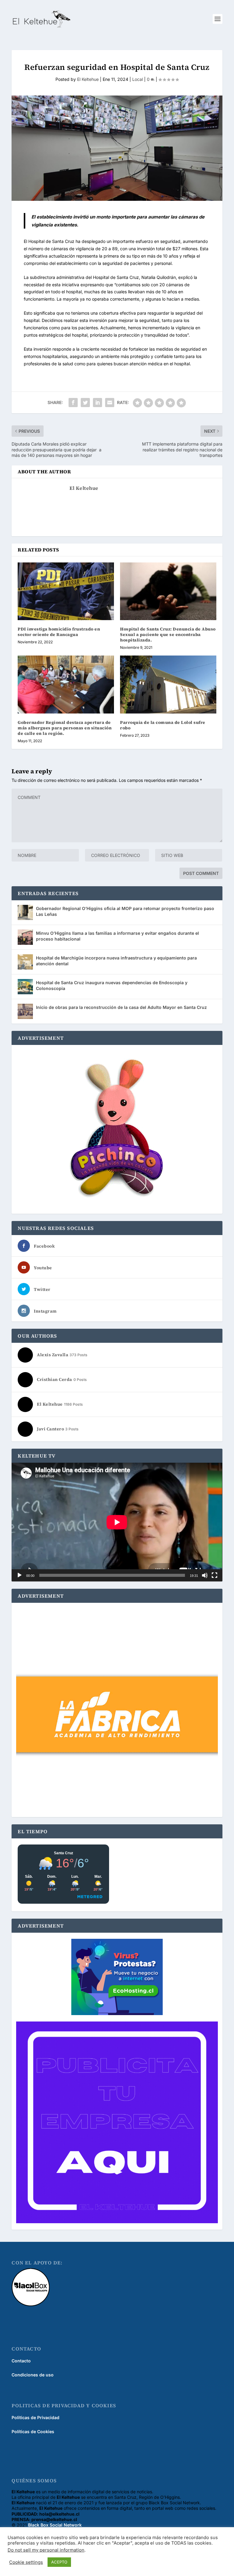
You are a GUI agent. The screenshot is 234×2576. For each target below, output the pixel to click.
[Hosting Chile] (117, 1978)
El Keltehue (88, 79)
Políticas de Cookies (33, 2431)
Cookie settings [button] (26, 2562)
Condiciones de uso (33, 2375)
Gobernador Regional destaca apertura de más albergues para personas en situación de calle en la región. (65, 728)
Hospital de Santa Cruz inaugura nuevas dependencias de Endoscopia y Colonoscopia (112, 985)
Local (138, 79)
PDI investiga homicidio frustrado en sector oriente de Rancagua (59, 632)
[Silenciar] (205, 1575)
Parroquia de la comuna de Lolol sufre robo (163, 725)
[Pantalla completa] (214, 1575)
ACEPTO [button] (59, 2562)
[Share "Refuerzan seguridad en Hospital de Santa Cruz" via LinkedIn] (97, 403)
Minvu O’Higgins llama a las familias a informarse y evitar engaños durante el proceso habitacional (117, 936)
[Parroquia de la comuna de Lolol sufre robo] (168, 684)
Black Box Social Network (55, 2525)
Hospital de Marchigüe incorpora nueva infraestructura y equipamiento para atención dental (116, 961)
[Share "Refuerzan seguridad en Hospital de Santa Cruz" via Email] (110, 403)
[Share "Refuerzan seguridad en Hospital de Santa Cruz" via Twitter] (85, 403)
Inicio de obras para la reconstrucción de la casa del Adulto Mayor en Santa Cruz (121, 1007)
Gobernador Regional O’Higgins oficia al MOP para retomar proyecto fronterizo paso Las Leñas (125, 911)
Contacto (21, 2361)
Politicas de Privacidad (35, 2417)
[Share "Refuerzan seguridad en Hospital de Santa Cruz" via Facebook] (73, 403)
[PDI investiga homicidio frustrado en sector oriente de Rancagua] (66, 591)
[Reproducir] (19, 1575)
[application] (117, 1522)
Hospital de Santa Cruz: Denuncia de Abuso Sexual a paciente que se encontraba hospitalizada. (168, 634)
